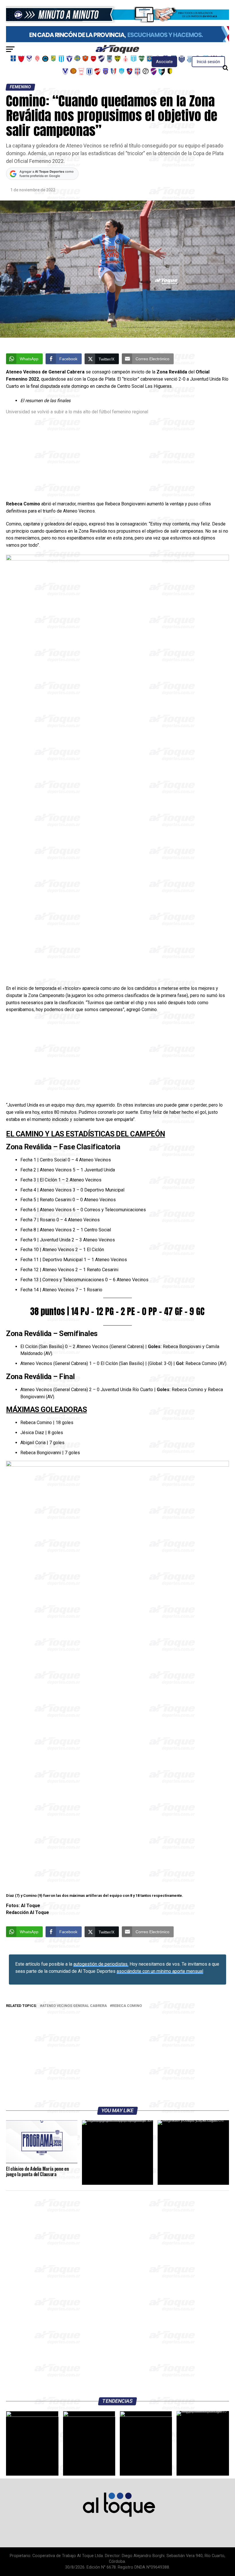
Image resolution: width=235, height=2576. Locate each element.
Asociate (164, 62)
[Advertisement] (117, 458)
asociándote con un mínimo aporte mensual (160, 1971)
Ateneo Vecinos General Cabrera (75, 2006)
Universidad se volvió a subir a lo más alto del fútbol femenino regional (77, 412)
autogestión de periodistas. (101, 1964)
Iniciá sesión (208, 62)
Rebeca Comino (127, 2006)
